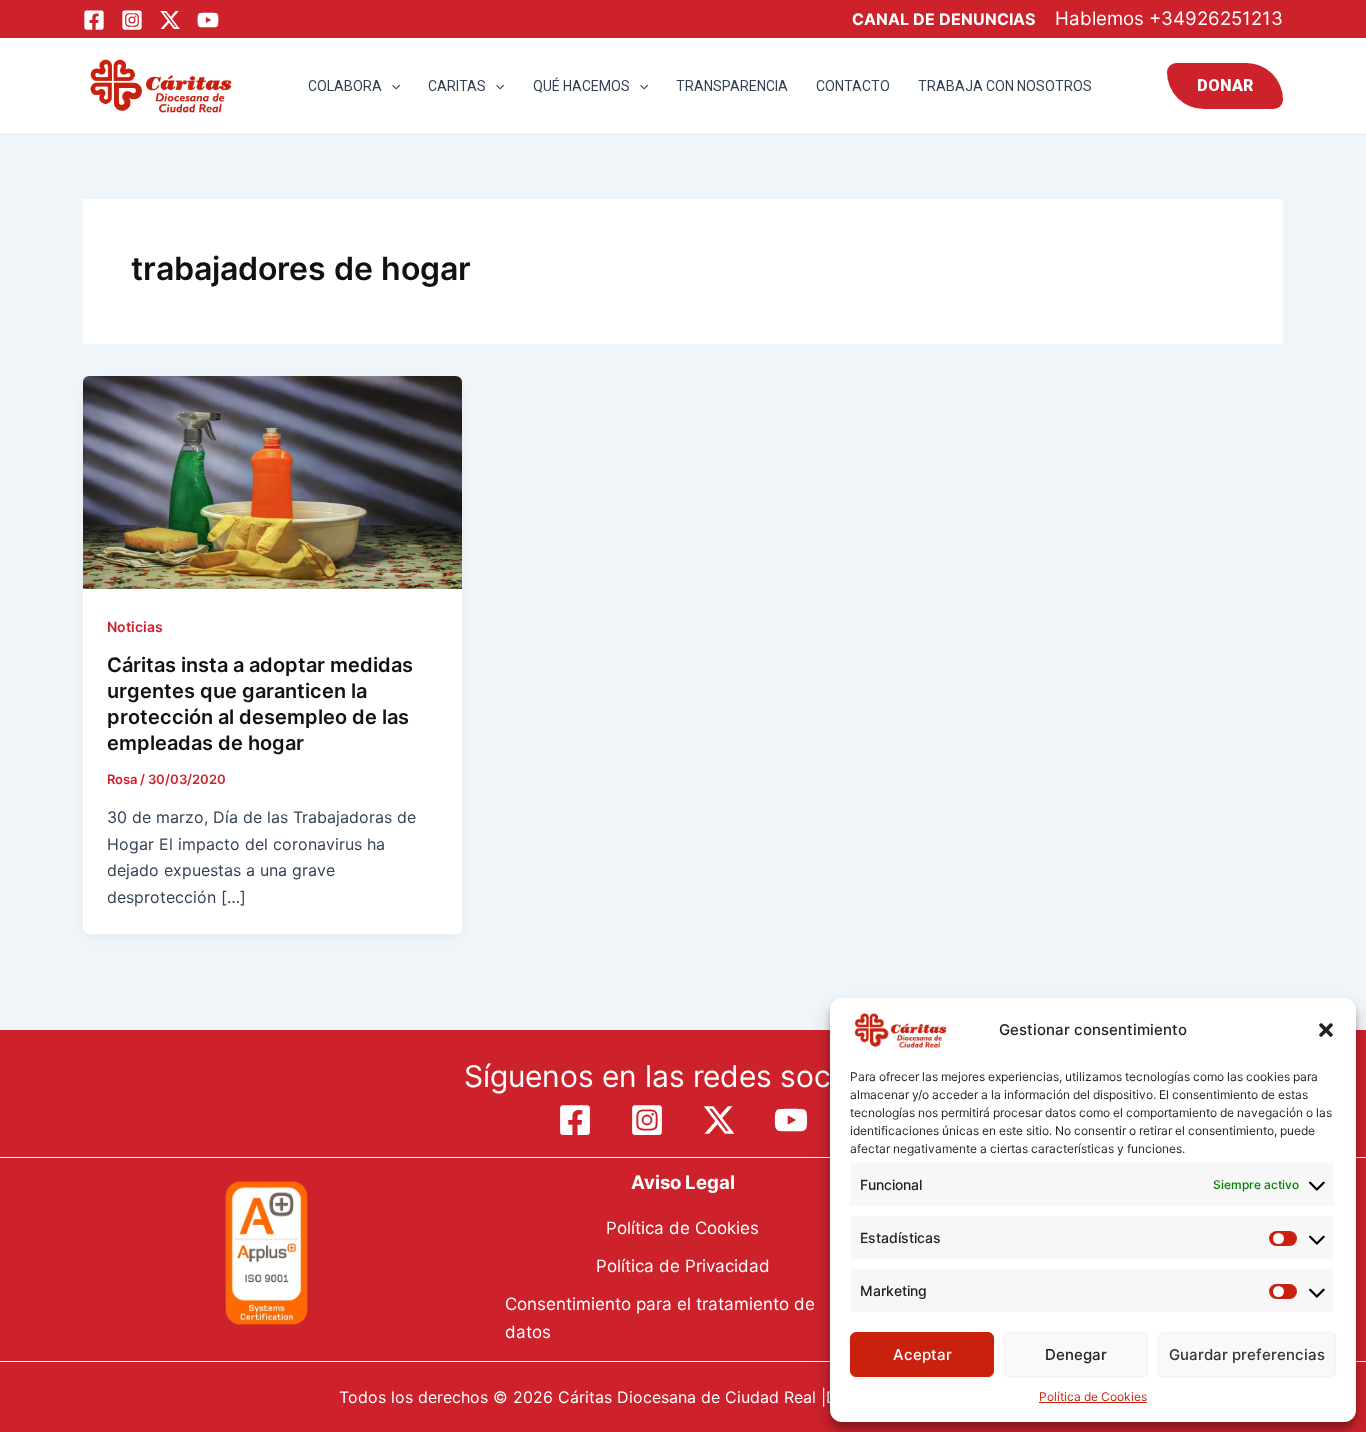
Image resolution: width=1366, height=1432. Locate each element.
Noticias (135, 626)
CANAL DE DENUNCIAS (943, 19)
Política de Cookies (1093, 1396)
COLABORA (345, 86)
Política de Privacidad (683, 1266)
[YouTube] (208, 20)
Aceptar (922, 1354)
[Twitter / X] (170, 20)
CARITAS (457, 86)
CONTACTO (853, 86)
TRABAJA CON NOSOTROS (1005, 86)
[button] (1326, 1030)
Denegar (1076, 1354)
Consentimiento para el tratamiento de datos (660, 1318)
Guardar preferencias (1247, 1354)
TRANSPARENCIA (732, 86)
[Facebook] (94, 20)
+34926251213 (1216, 18)
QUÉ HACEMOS (581, 86)
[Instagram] (132, 20)
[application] (391, 86)
